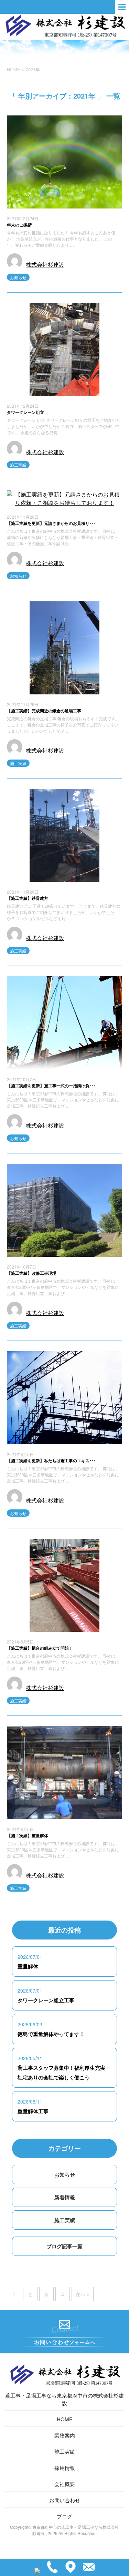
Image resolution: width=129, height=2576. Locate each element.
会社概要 (65, 2484)
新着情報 (65, 2197)
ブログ (64, 2516)
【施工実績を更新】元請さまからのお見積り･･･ (51, 523)
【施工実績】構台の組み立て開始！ (40, 1648)
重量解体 (28, 1966)
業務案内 (65, 2435)
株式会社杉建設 (45, 264)
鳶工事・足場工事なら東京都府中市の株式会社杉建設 (64, 2399)
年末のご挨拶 (19, 225)
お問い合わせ (65, 2500)
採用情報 (65, 2468)
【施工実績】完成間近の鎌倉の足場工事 (44, 711)
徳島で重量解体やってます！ (51, 2034)
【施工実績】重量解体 (28, 1835)
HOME (65, 2419)
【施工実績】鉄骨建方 (28, 898)
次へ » (83, 2294)
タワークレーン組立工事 (46, 2000)
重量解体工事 (33, 2111)
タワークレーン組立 (25, 412)
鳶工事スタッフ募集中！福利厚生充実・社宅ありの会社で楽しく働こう (64, 2073)
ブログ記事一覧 (64, 2246)
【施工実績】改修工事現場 (32, 1273)
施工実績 (18, 465)
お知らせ (18, 277)
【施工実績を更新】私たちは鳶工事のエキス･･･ (51, 1460)
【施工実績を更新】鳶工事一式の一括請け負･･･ (51, 1086)
